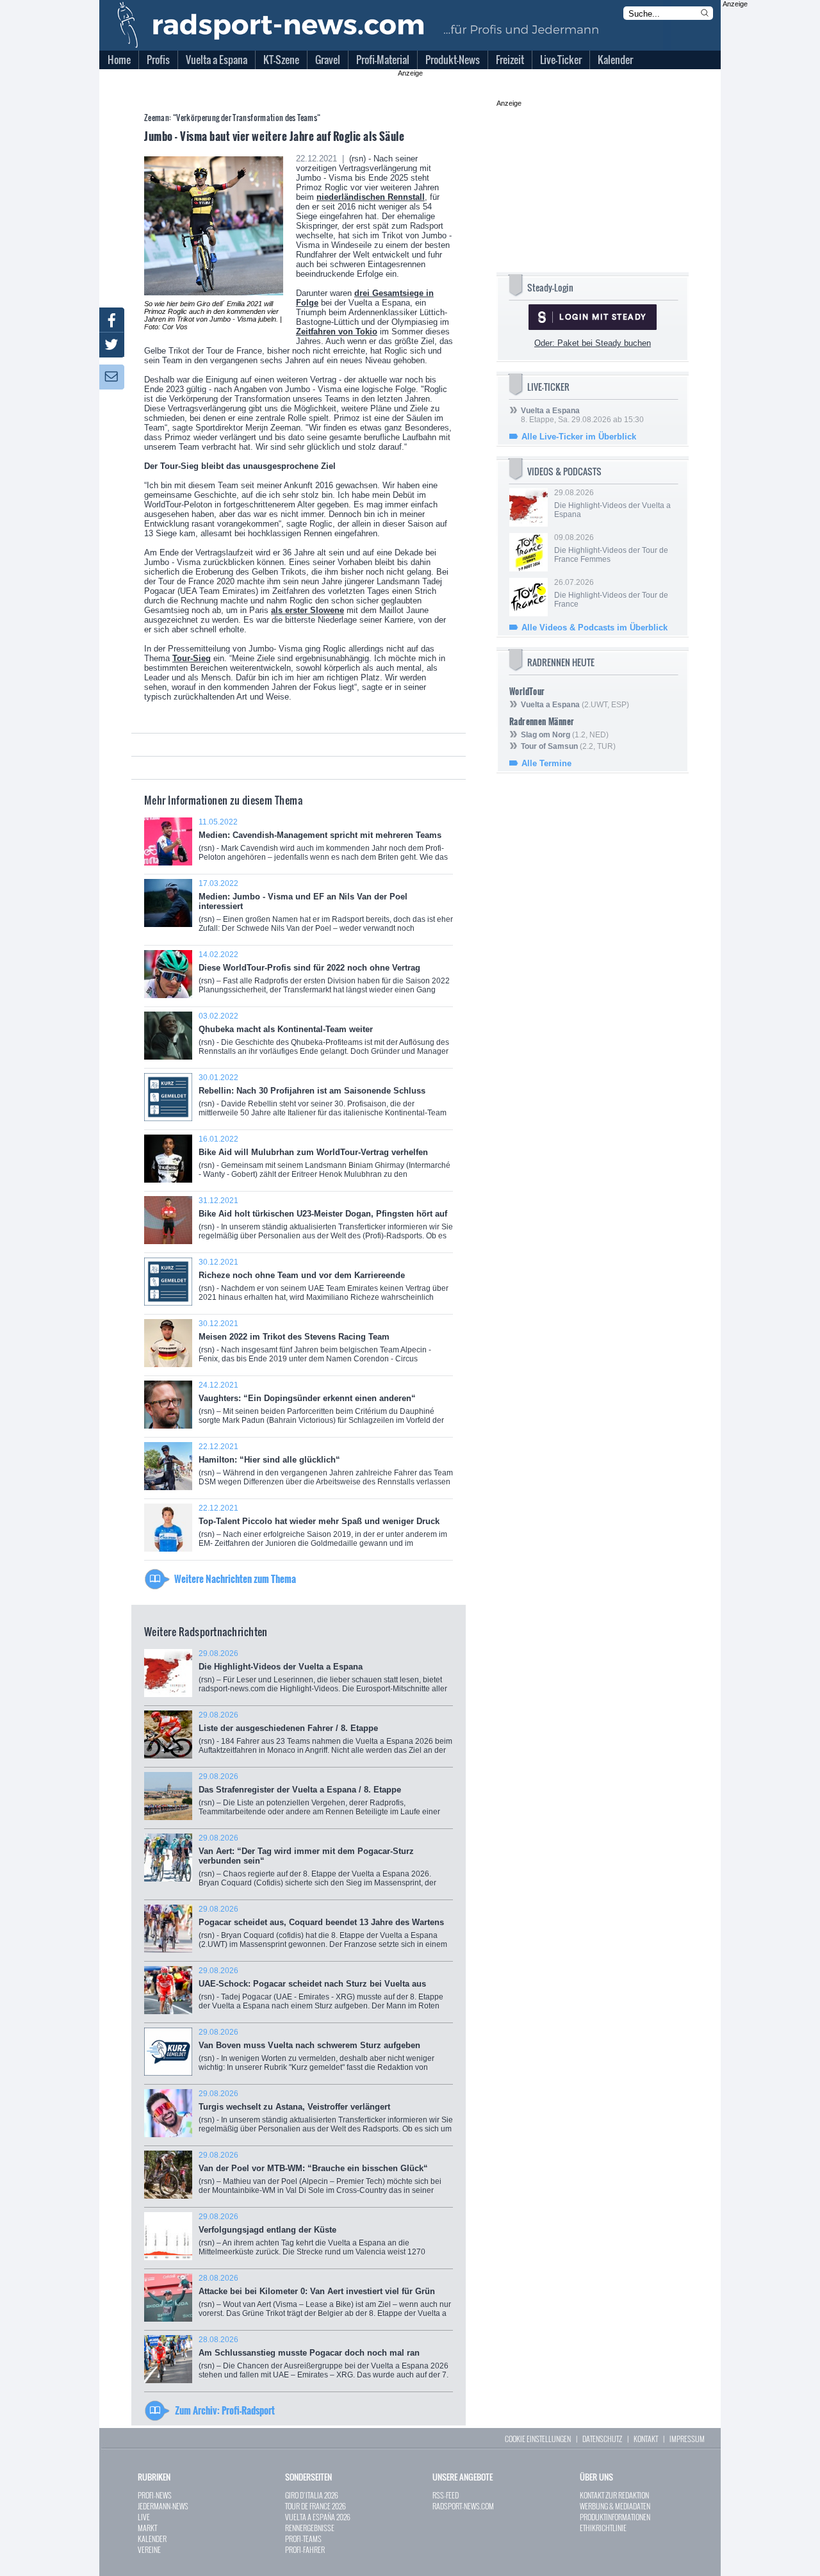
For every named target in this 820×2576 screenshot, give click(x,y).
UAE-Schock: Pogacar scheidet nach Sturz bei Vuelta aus (321, 1993)
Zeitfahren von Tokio (337, 332)
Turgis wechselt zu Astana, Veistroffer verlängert (326, 2116)
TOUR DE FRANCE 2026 (316, 2506)
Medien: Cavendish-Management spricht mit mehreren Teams (323, 844)
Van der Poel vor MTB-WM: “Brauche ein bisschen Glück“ (320, 2177)
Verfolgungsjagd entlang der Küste (324, 2239)
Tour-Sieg (192, 658)
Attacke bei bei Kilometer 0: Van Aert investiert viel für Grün (325, 2300)
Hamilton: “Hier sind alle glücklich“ (326, 1469)
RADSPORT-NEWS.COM (463, 2506)
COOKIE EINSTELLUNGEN (538, 2439)
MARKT (147, 2528)
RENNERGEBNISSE (310, 2528)
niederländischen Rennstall (371, 197)
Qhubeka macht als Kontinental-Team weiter (324, 1038)
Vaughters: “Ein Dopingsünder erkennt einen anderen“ (321, 1407)
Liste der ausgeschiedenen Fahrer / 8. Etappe (325, 1737)
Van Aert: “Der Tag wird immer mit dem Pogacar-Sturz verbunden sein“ (317, 1865)
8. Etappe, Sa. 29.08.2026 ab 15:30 (582, 415)
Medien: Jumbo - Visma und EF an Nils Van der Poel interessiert (326, 910)
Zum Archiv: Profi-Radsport (225, 2410)
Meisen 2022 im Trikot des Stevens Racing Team (315, 1348)
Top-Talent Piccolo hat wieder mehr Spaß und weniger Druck (323, 1530)
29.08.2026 (612, 504)
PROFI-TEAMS (303, 2539)
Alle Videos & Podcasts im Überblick (594, 628)
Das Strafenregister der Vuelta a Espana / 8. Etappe (325, 1799)
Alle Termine (546, 763)
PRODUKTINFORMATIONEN (615, 2517)
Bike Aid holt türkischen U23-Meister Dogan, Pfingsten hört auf (326, 1223)
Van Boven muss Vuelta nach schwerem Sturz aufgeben (321, 2054)
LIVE (144, 2517)
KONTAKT (646, 2439)
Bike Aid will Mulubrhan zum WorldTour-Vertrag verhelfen (324, 1161)
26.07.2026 (611, 593)
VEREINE (149, 2549)
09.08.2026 (611, 548)
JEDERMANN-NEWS (163, 2506)
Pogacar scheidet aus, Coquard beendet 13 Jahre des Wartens (323, 1931)
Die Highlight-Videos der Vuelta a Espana (323, 1676)
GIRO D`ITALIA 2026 (312, 2495)
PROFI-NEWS (155, 2495)
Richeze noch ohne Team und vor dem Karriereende (324, 1284)
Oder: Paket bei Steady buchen (593, 343)
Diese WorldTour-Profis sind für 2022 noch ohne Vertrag (324, 977)
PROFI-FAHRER (305, 2549)
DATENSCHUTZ (602, 2439)
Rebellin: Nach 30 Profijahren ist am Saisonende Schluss (323, 1100)
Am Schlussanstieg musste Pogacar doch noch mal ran (324, 2362)
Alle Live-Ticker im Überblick (579, 437)
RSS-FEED (446, 2495)
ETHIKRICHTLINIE (603, 2528)
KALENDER (152, 2539)
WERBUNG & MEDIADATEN (615, 2506)
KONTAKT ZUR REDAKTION (614, 2495)
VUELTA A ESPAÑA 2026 (318, 2517)
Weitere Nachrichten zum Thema (235, 1579)
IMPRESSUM (687, 2439)
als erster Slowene (307, 610)
